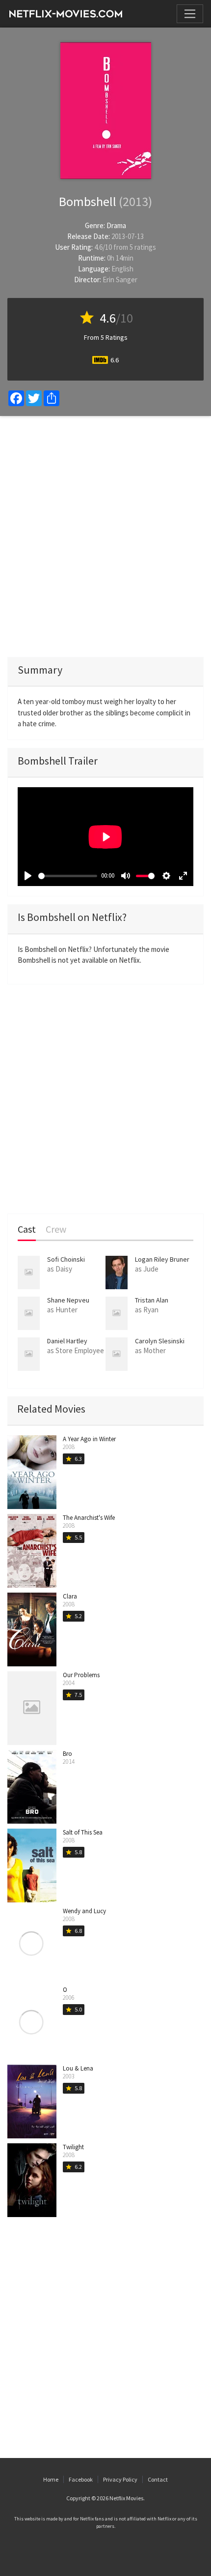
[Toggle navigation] (190, 14)
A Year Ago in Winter (89, 1439)
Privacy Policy (120, 2479)
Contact (158, 2479)
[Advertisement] (105, 536)
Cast (27, 1229)
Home (51, 2479)
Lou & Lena (78, 2068)
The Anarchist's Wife (89, 1518)
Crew (56, 1229)
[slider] (68, 876)
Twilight (73, 2147)
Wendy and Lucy (84, 1911)
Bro (67, 1754)
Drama (116, 225)
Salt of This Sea (83, 1832)
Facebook (81, 2479)
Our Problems (81, 1675)
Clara (70, 1596)
